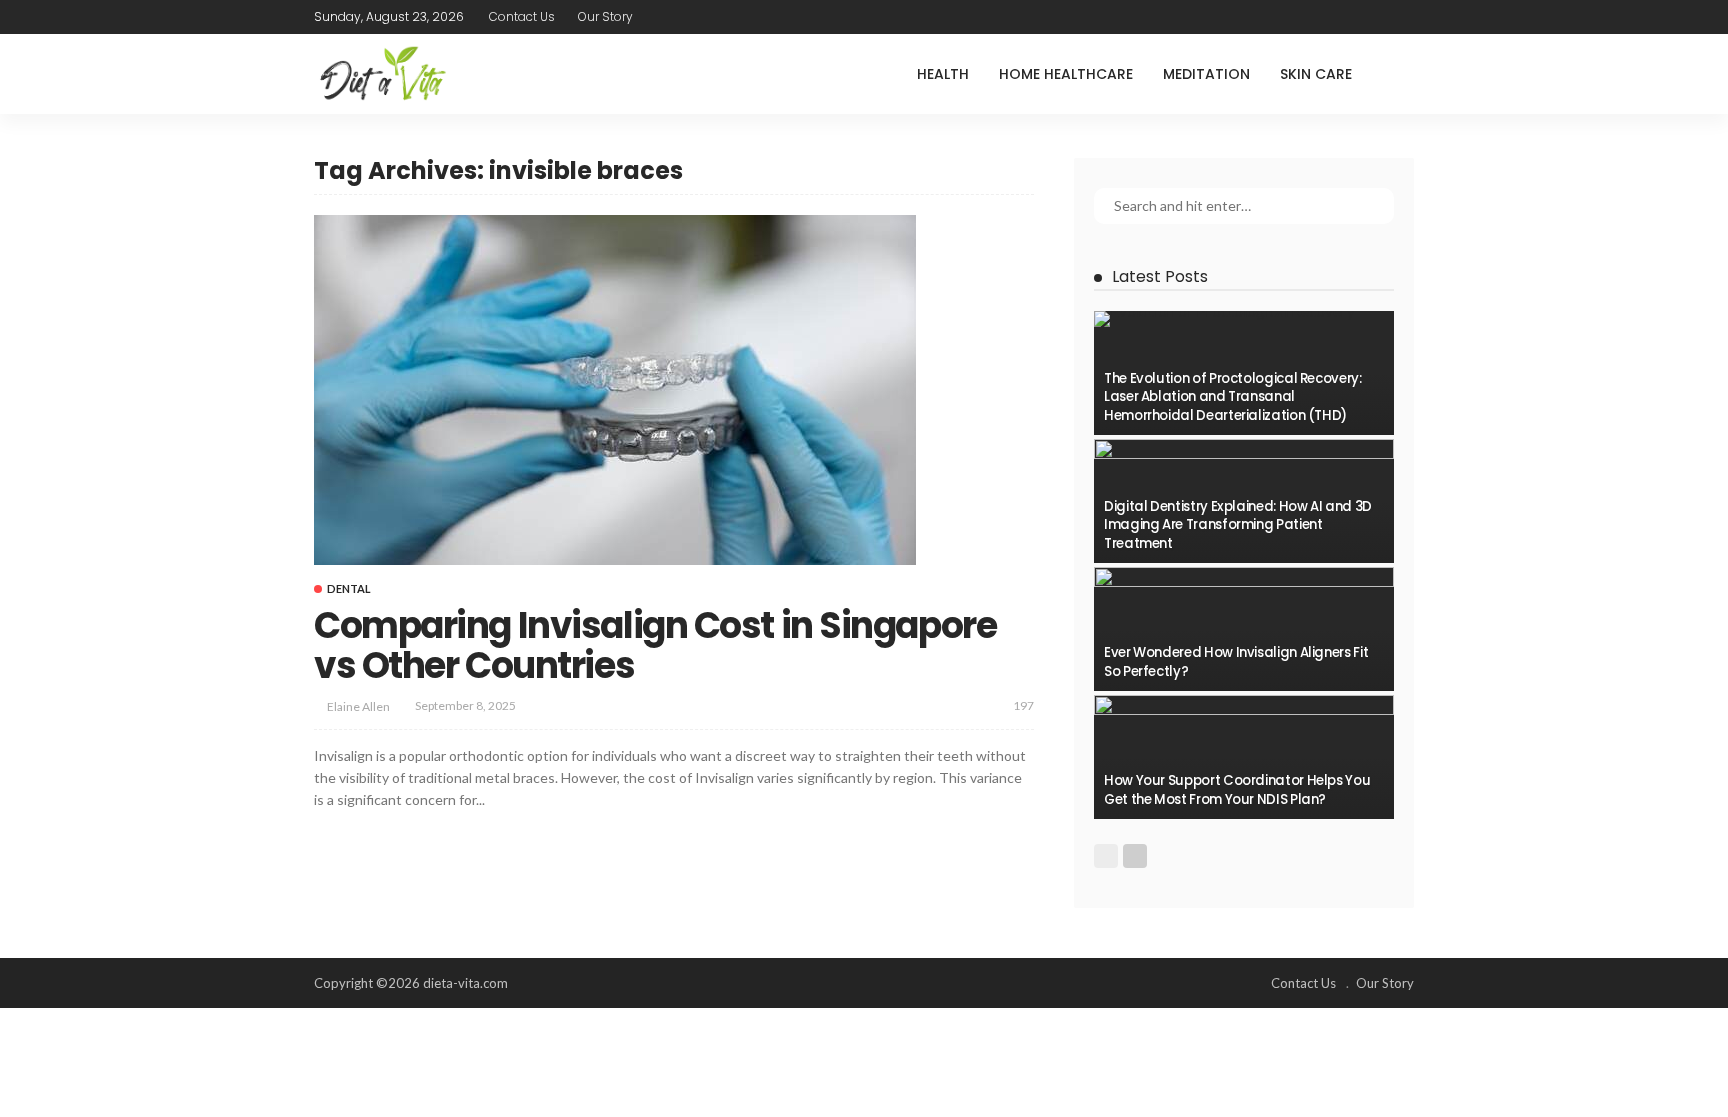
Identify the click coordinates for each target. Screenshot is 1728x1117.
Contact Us (522, 16)
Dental (349, 588)
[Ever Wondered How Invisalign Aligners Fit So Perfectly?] (1244, 629)
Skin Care (1316, 74)
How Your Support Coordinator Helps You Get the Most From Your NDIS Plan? (1237, 789)
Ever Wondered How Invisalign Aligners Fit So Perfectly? (1236, 661)
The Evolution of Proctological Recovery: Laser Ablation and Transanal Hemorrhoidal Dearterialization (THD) (1233, 397)
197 (1023, 705)
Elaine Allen (358, 706)
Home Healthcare (1066, 74)
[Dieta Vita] (381, 74)
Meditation (1206, 74)
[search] (1398, 74)
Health (943, 74)
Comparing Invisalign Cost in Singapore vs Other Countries (655, 645)
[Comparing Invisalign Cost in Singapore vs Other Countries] (615, 390)
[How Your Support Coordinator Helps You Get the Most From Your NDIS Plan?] (1244, 757)
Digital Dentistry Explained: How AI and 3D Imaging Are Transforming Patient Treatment (1238, 525)
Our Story (605, 16)
